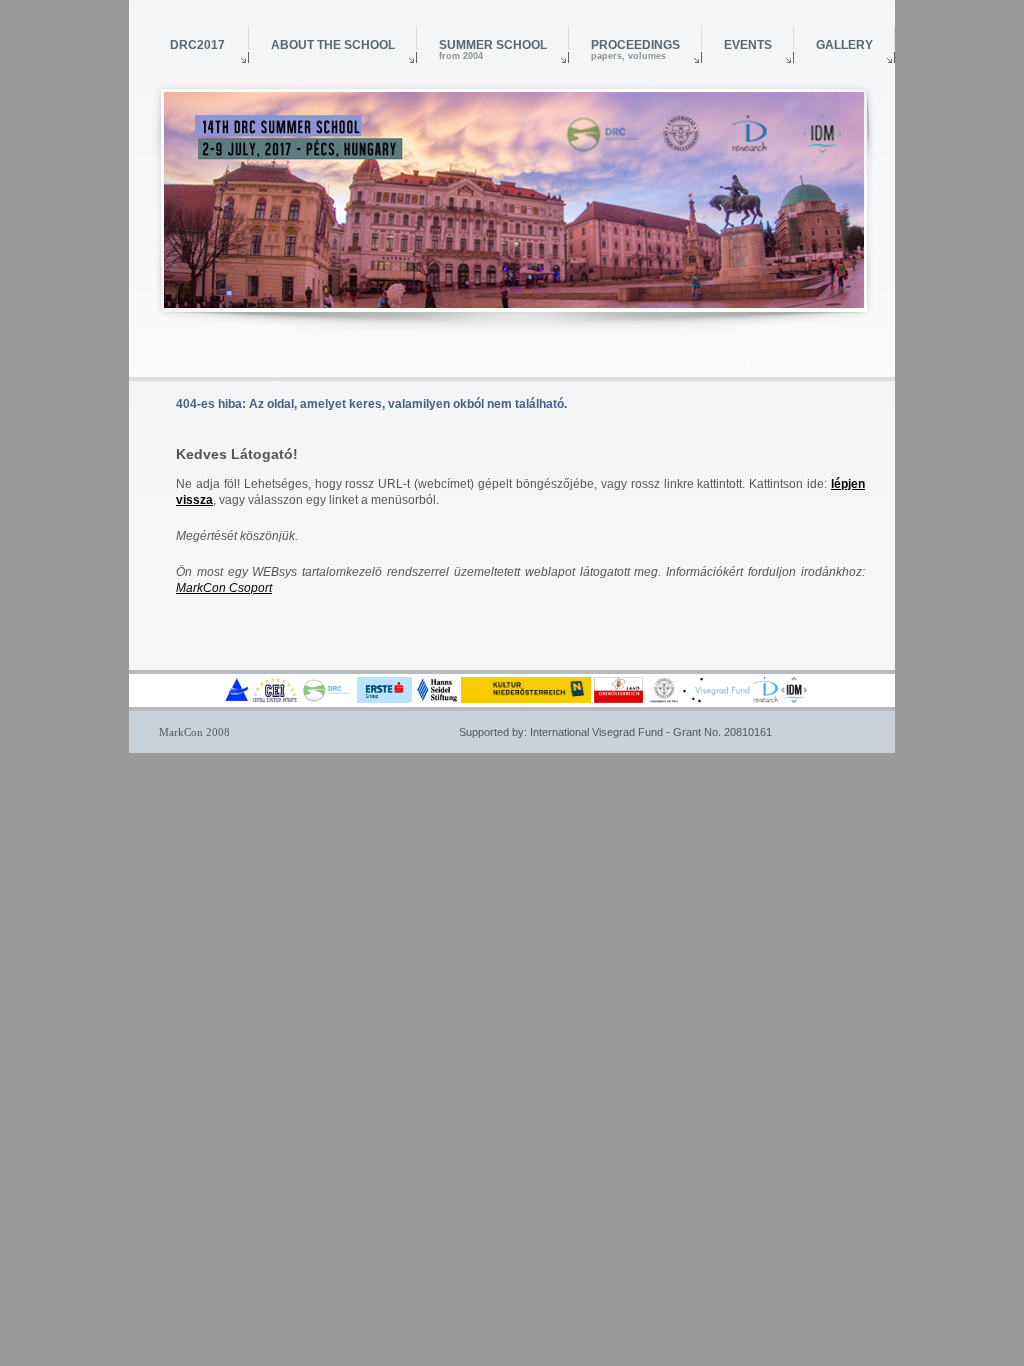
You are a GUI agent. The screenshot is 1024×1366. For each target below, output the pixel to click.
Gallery (844, 45)
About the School (333, 45)
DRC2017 (197, 45)
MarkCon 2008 (194, 732)
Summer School (493, 49)
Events (748, 45)
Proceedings (635, 49)
